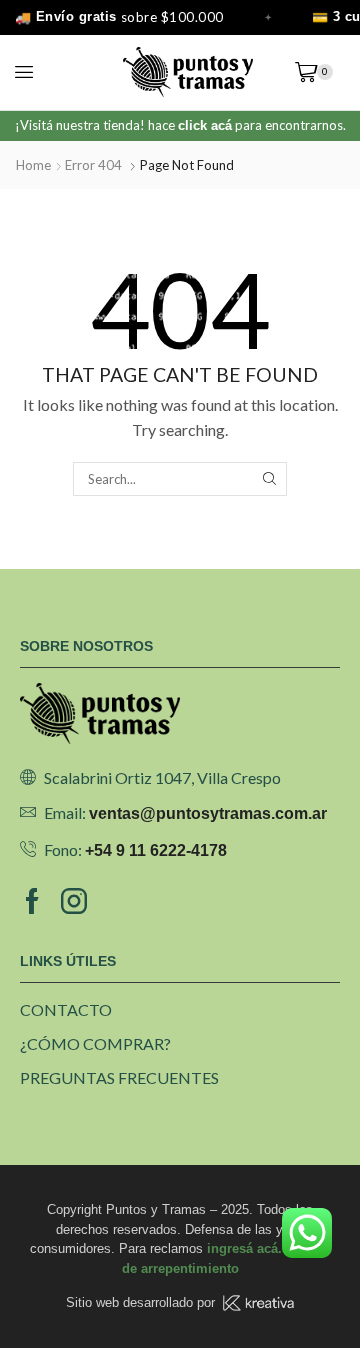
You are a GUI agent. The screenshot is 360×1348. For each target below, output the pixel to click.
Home (33, 165)
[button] (24, 72)
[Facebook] (32, 901)
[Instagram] (74, 901)
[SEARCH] (269, 479)
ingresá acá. (244, 1248)
